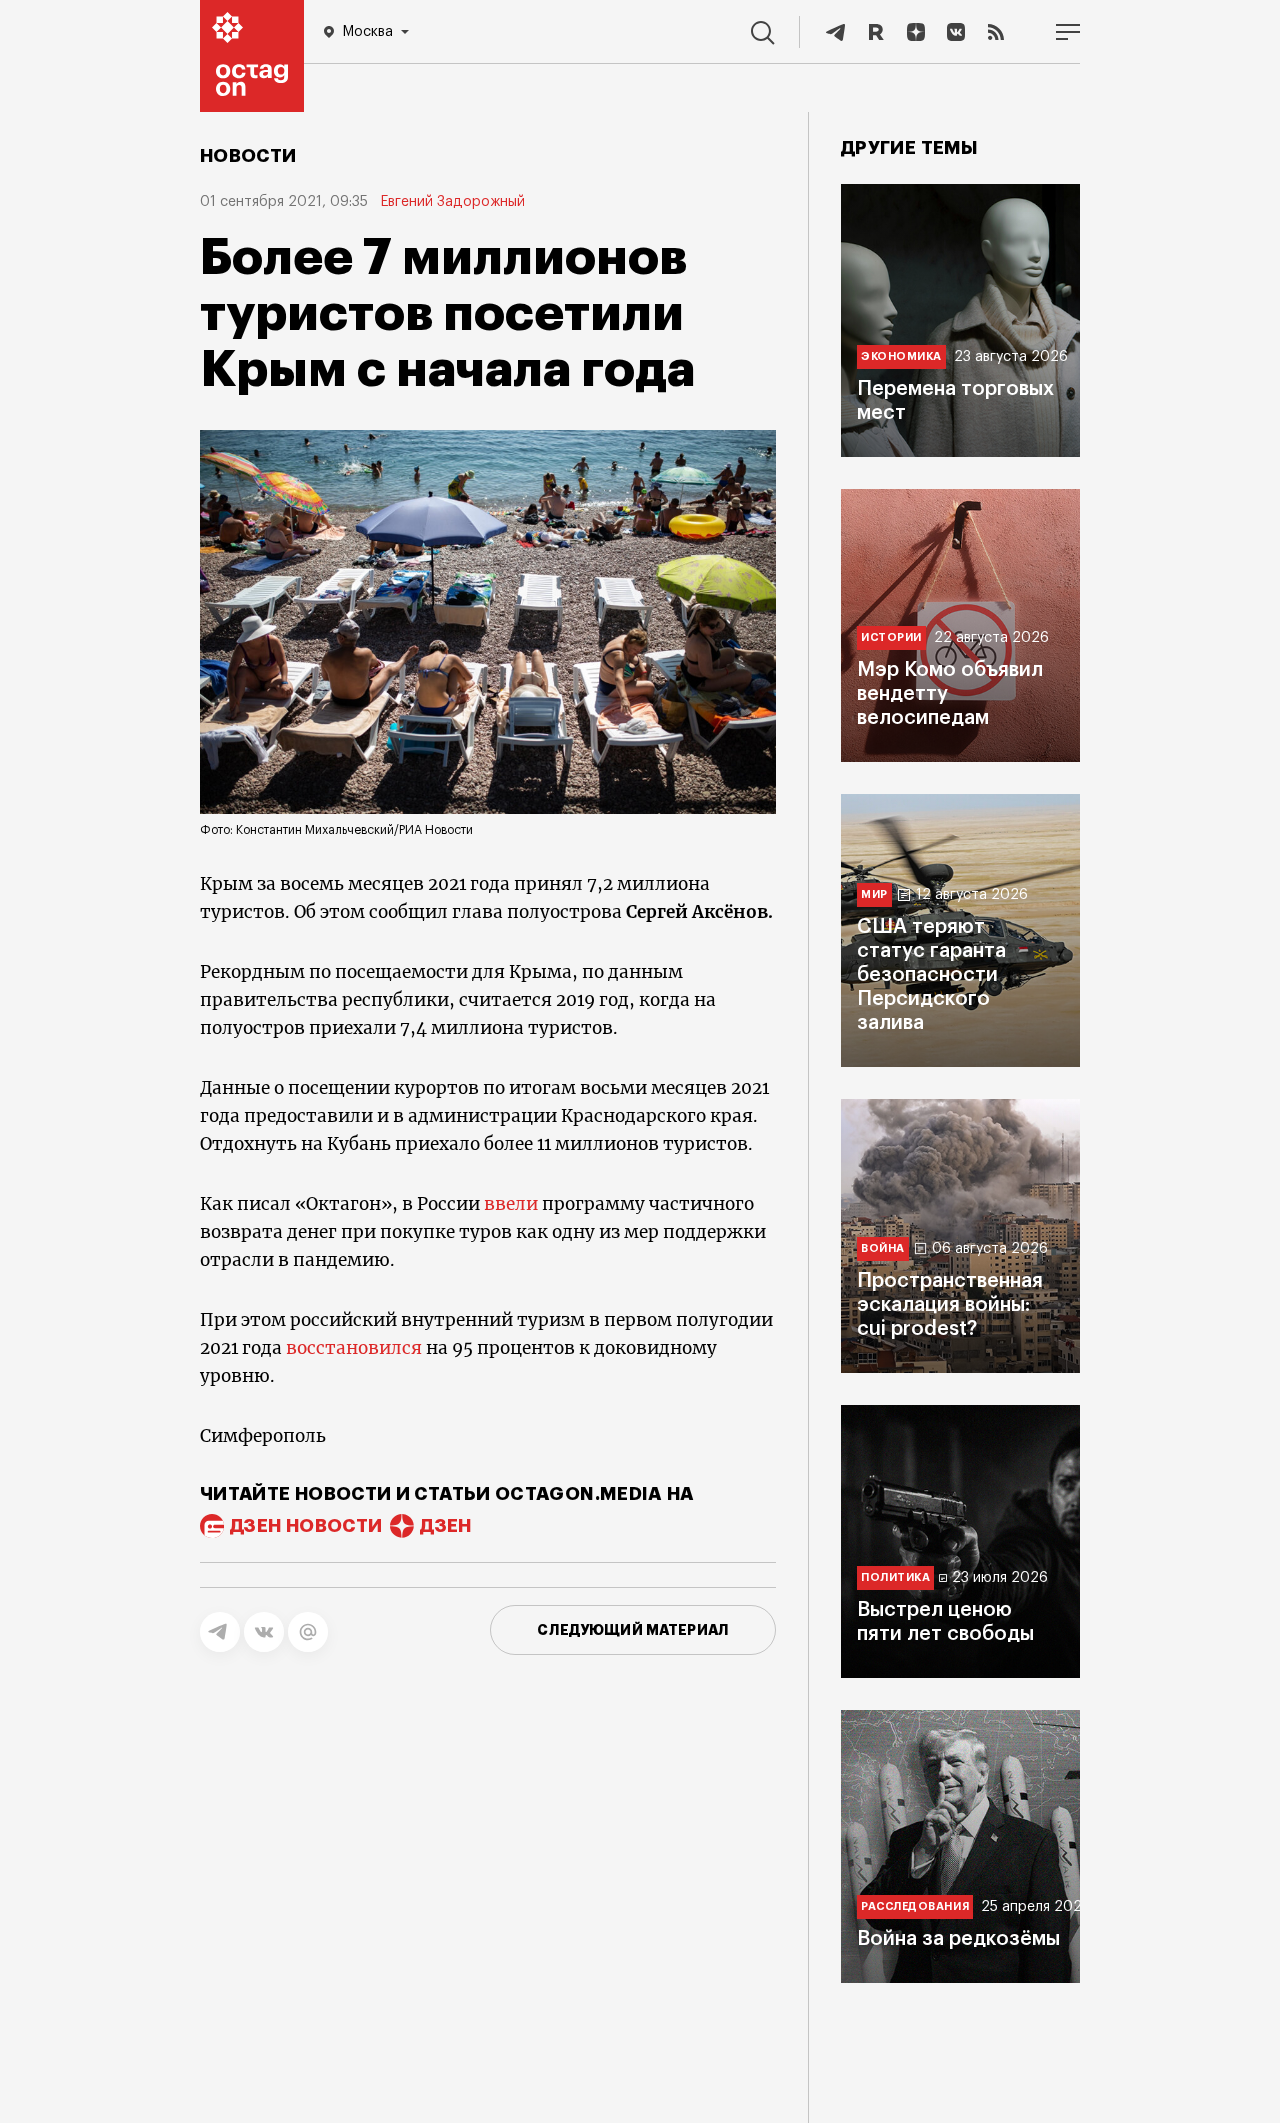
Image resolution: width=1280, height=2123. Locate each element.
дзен (445, 1526)
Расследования (915, 1906)
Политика (895, 1577)
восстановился (354, 1348)
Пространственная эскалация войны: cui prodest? (950, 1305)
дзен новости (306, 1526)
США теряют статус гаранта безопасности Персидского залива (931, 975)
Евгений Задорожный (452, 202)
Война (883, 1248)
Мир (874, 894)
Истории (891, 637)
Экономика (901, 356)
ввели (511, 1204)
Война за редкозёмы (958, 1939)
